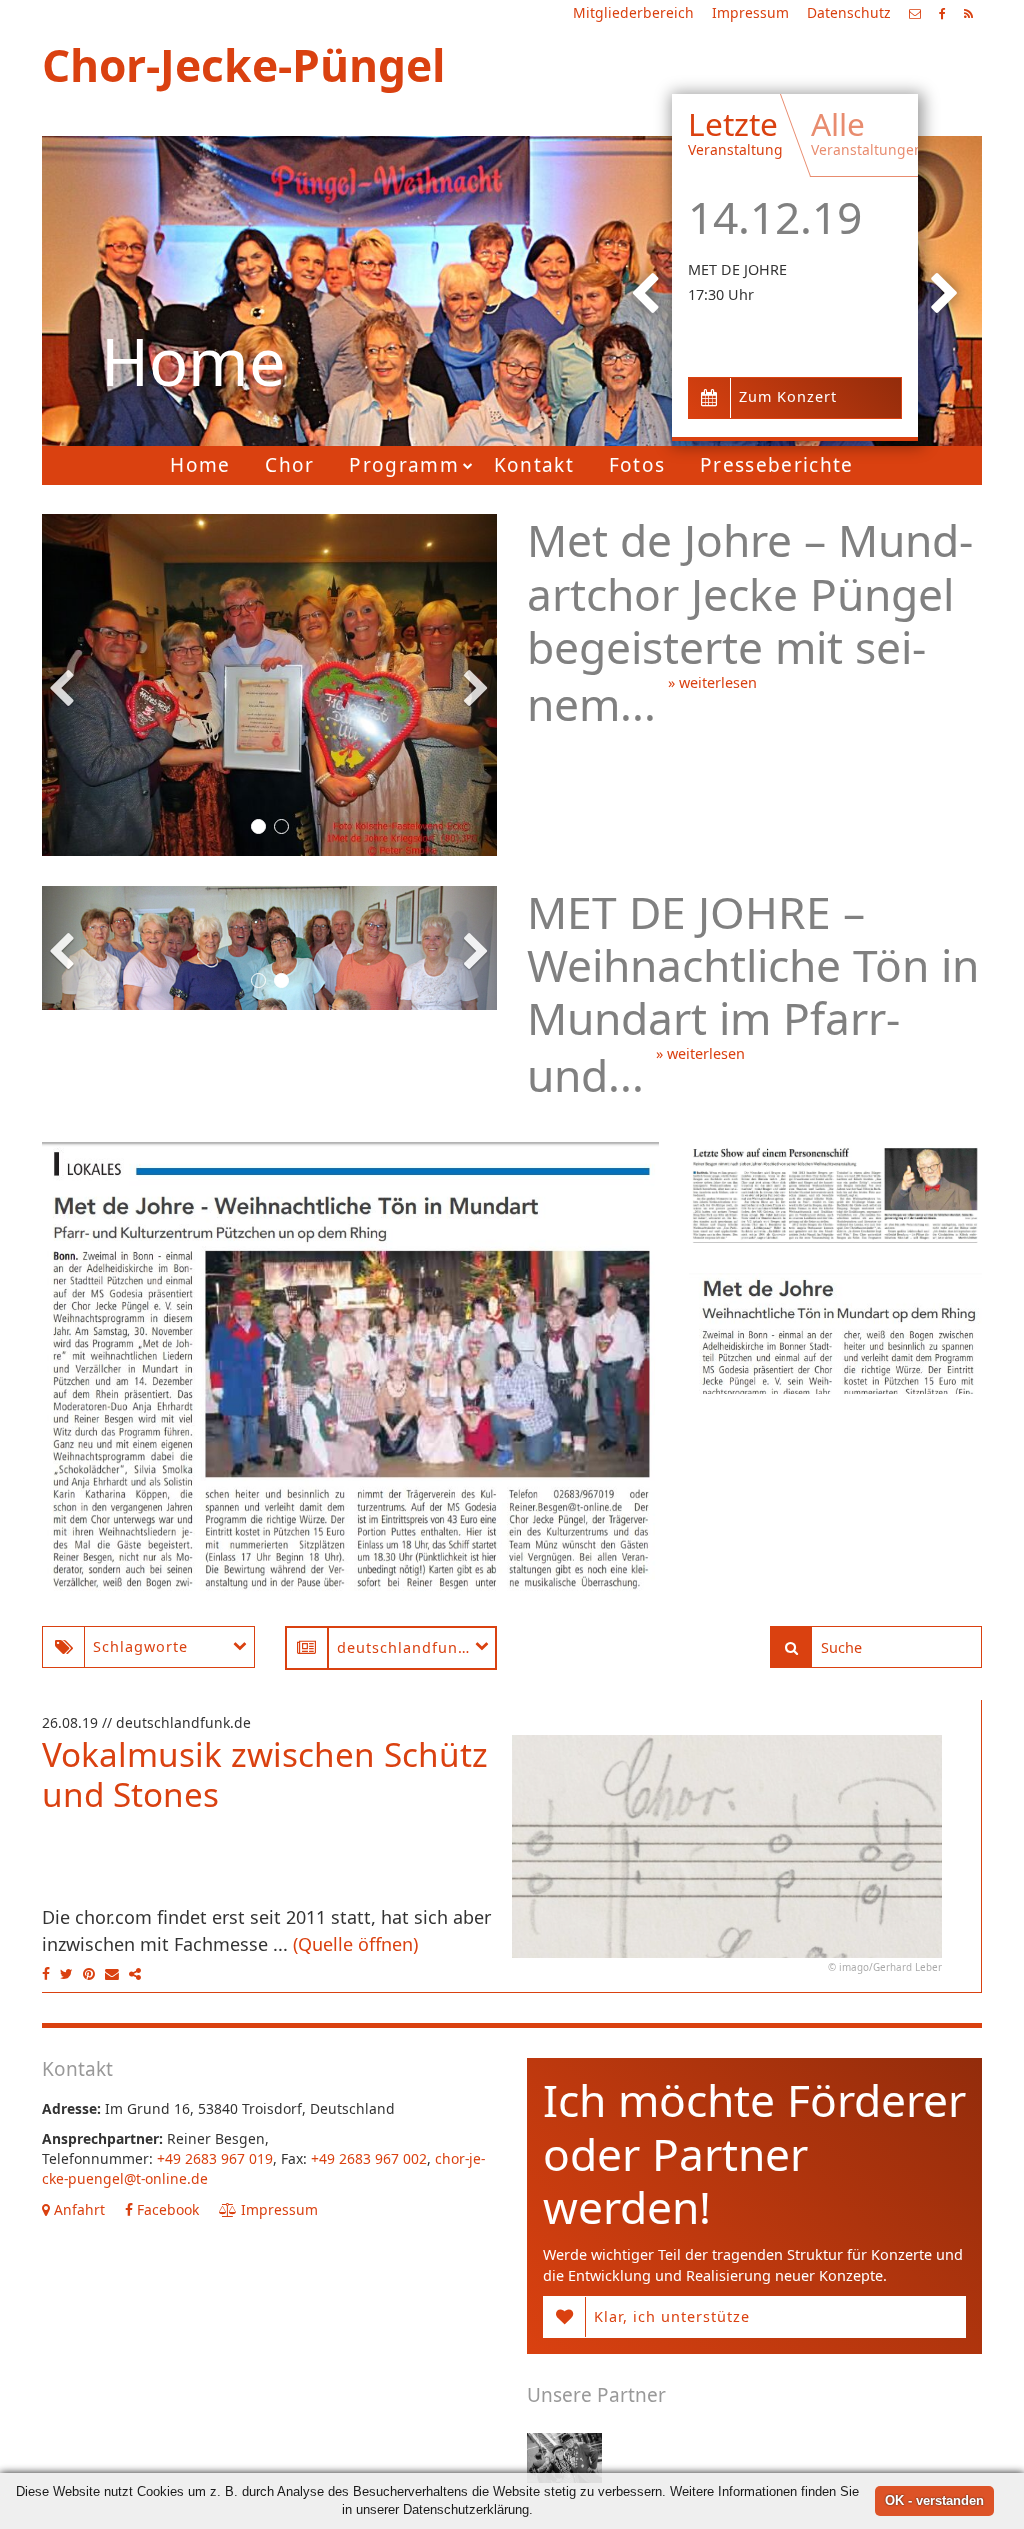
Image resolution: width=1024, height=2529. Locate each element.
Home (200, 465)
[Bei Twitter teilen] (66, 1973)
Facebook (166, 2209)
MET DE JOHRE (737, 269)
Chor (289, 465)
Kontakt (534, 465)
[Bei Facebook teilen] (48, 1973)
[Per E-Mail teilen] (112, 1973)
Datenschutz (849, 12)
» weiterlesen (712, 682)
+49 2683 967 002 (369, 2158)
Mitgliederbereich (633, 12)
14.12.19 (775, 217)
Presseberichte (777, 465)
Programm (404, 465)
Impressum (750, 12)
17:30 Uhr (721, 294)
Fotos (637, 465)
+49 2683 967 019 (215, 2158)
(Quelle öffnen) (355, 1944)
